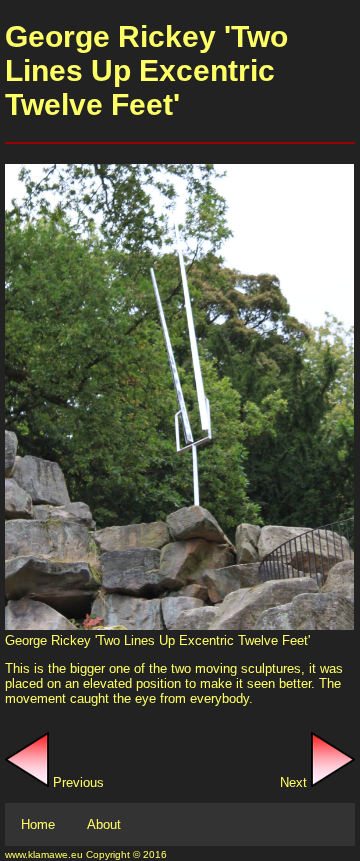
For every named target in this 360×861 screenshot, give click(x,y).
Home (38, 824)
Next (295, 782)
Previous (76, 782)
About (104, 824)
